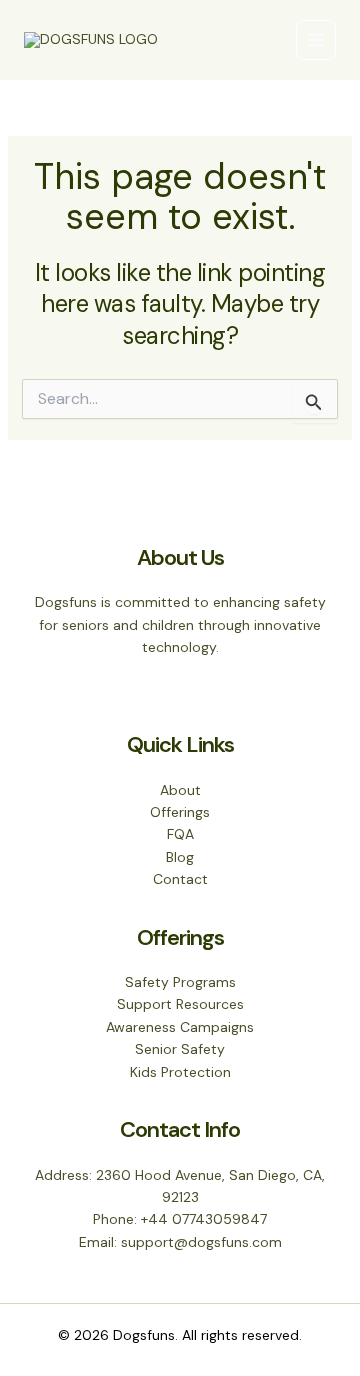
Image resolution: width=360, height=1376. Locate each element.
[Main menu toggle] (316, 40)
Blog (180, 857)
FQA (180, 834)
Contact (180, 879)
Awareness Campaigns (180, 1027)
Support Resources (180, 1004)
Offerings (180, 812)
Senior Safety (180, 1049)
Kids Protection (180, 1072)
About (180, 790)
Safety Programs (180, 982)
